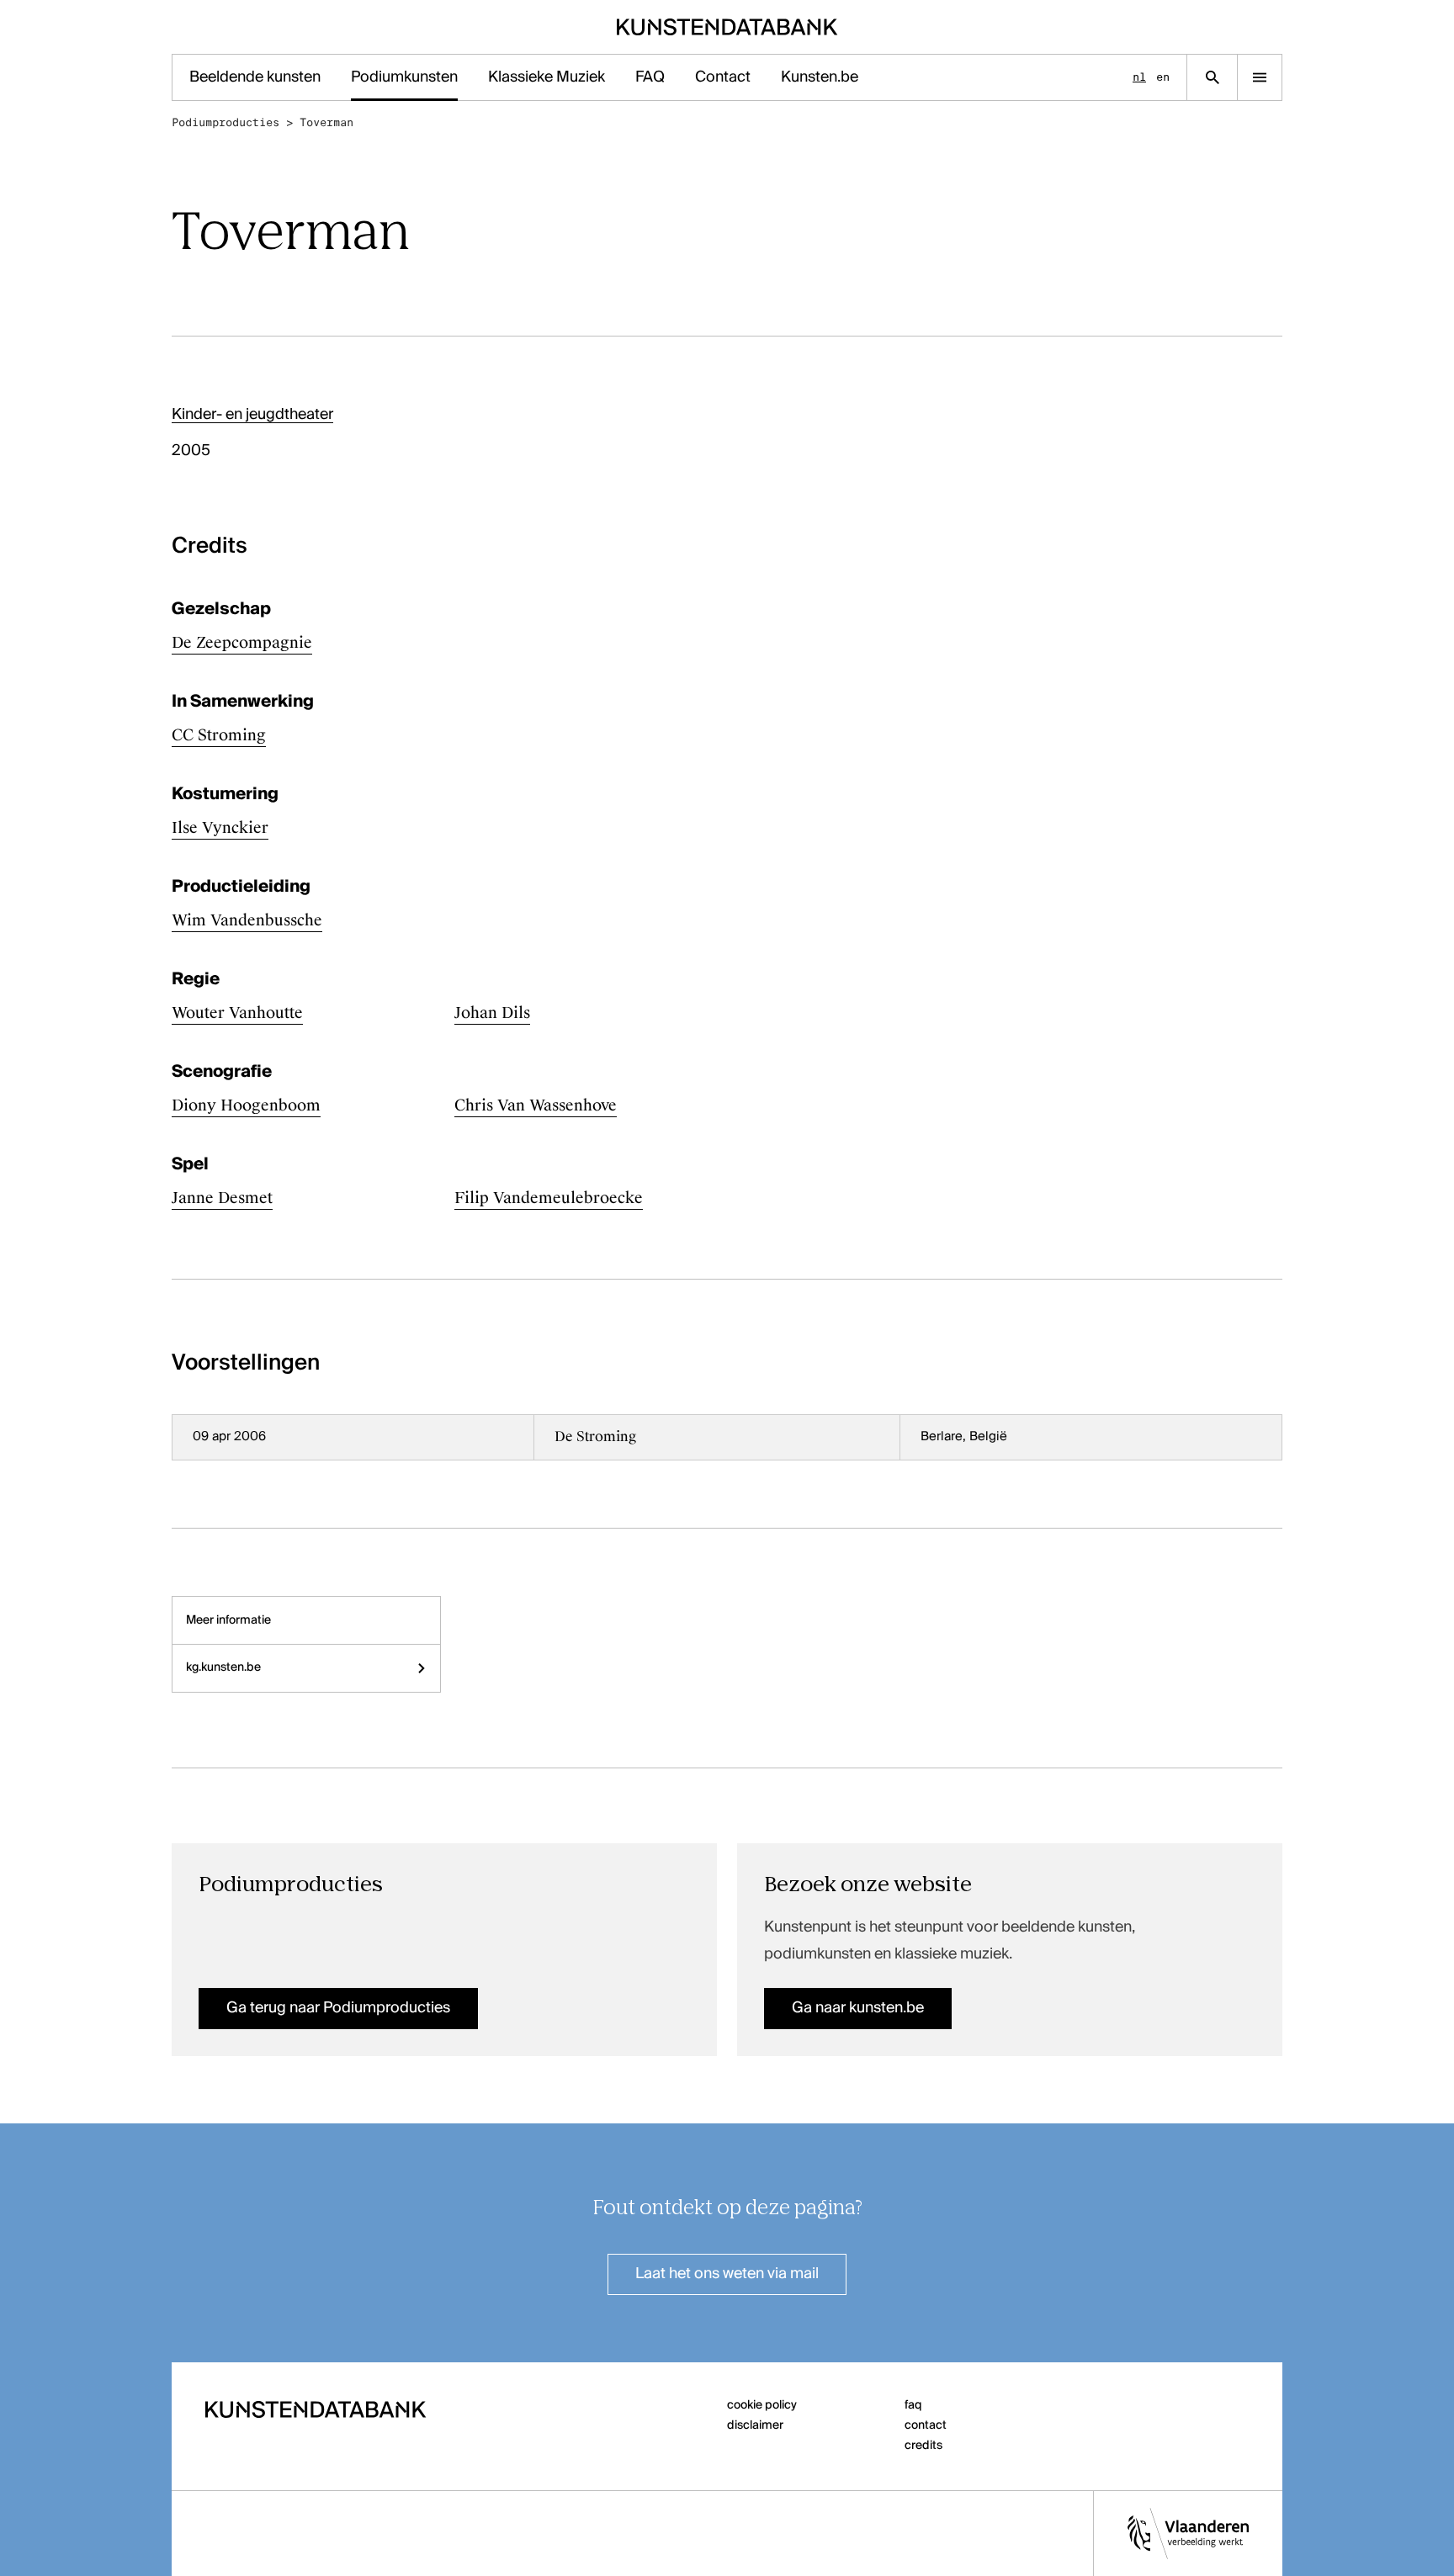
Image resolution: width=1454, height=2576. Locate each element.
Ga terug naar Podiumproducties (338, 2008)
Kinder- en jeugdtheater (252, 415)
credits (923, 2446)
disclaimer (755, 2425)
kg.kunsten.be (223, 1667)
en (1163, 77)
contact (926, 2425)
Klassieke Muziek (547, 77)
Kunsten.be (820, 77)
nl (1139, 77)
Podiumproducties (226, 122)
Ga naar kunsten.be (858, 2008)
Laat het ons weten (727, 2274)
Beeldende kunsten (255, 77)
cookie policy (762, 2405)
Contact (723, 77)
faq (913, 2405)
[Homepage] (727, 27)
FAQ (650, 77)
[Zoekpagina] (1212, 77)
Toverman (326, 122)
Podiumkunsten (404, 77)
